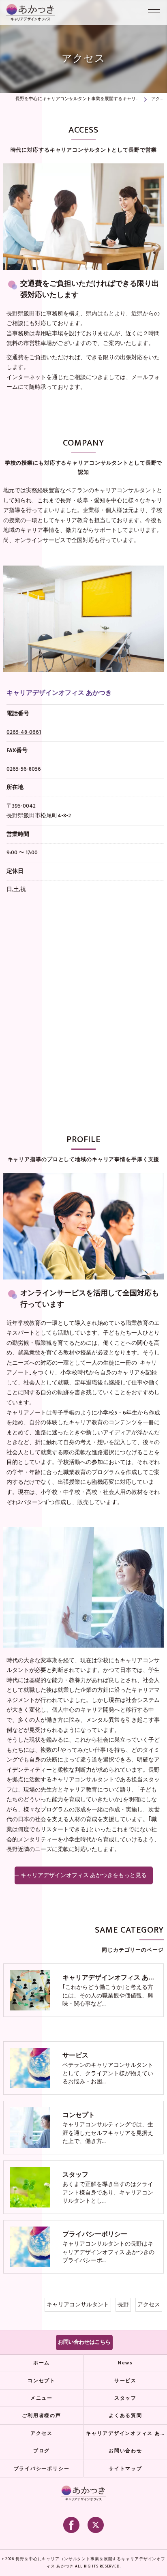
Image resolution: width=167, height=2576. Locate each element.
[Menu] (154, 12)
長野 (123, 2305)
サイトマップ (125, 2469)
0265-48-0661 (24, 732)
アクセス (149, 2305)
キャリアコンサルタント (78, 2305)
